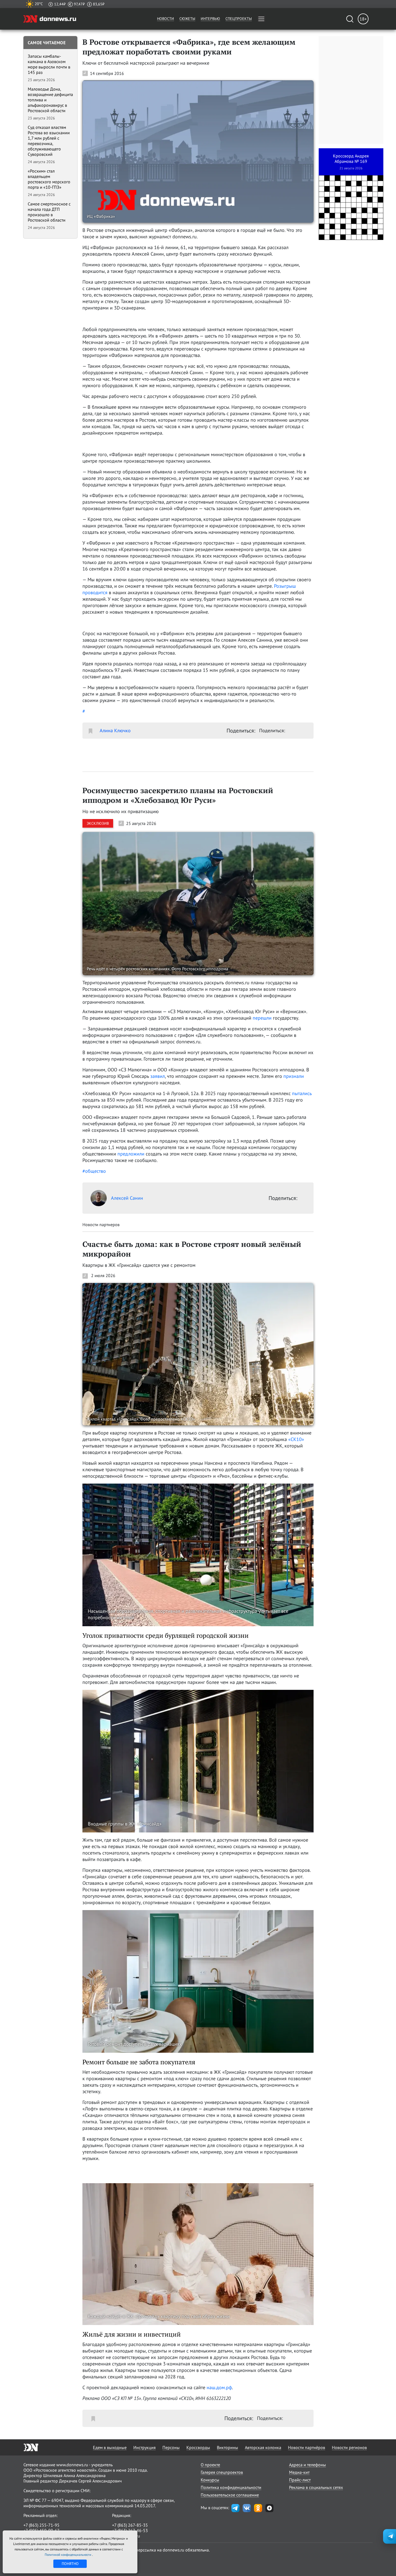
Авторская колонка (263, 2447)
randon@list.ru (126, 2536)
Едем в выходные (110, 2447)
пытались (302, 1093)
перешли (262, 1018)
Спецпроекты (239, 19)
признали (294, 1076)
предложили (131, 1154)
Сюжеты (187, 19)
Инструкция (145, 2447)
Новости (166, 19)
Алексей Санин (127, 1198)
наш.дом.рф (219, 2387)
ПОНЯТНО (70, 2564)
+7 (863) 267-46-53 (130, 2530)
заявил (158, 1076)
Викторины (227, 2447)
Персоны (171, 2447)
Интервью (210, 19)
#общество (94, 1171)
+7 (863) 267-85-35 (130, 2525)
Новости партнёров (307, 2447)
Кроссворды (198, 2447)
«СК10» (296, 1439)
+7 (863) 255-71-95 (41, 2525)
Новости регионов (349, 2447)
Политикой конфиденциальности (68, 2555)
